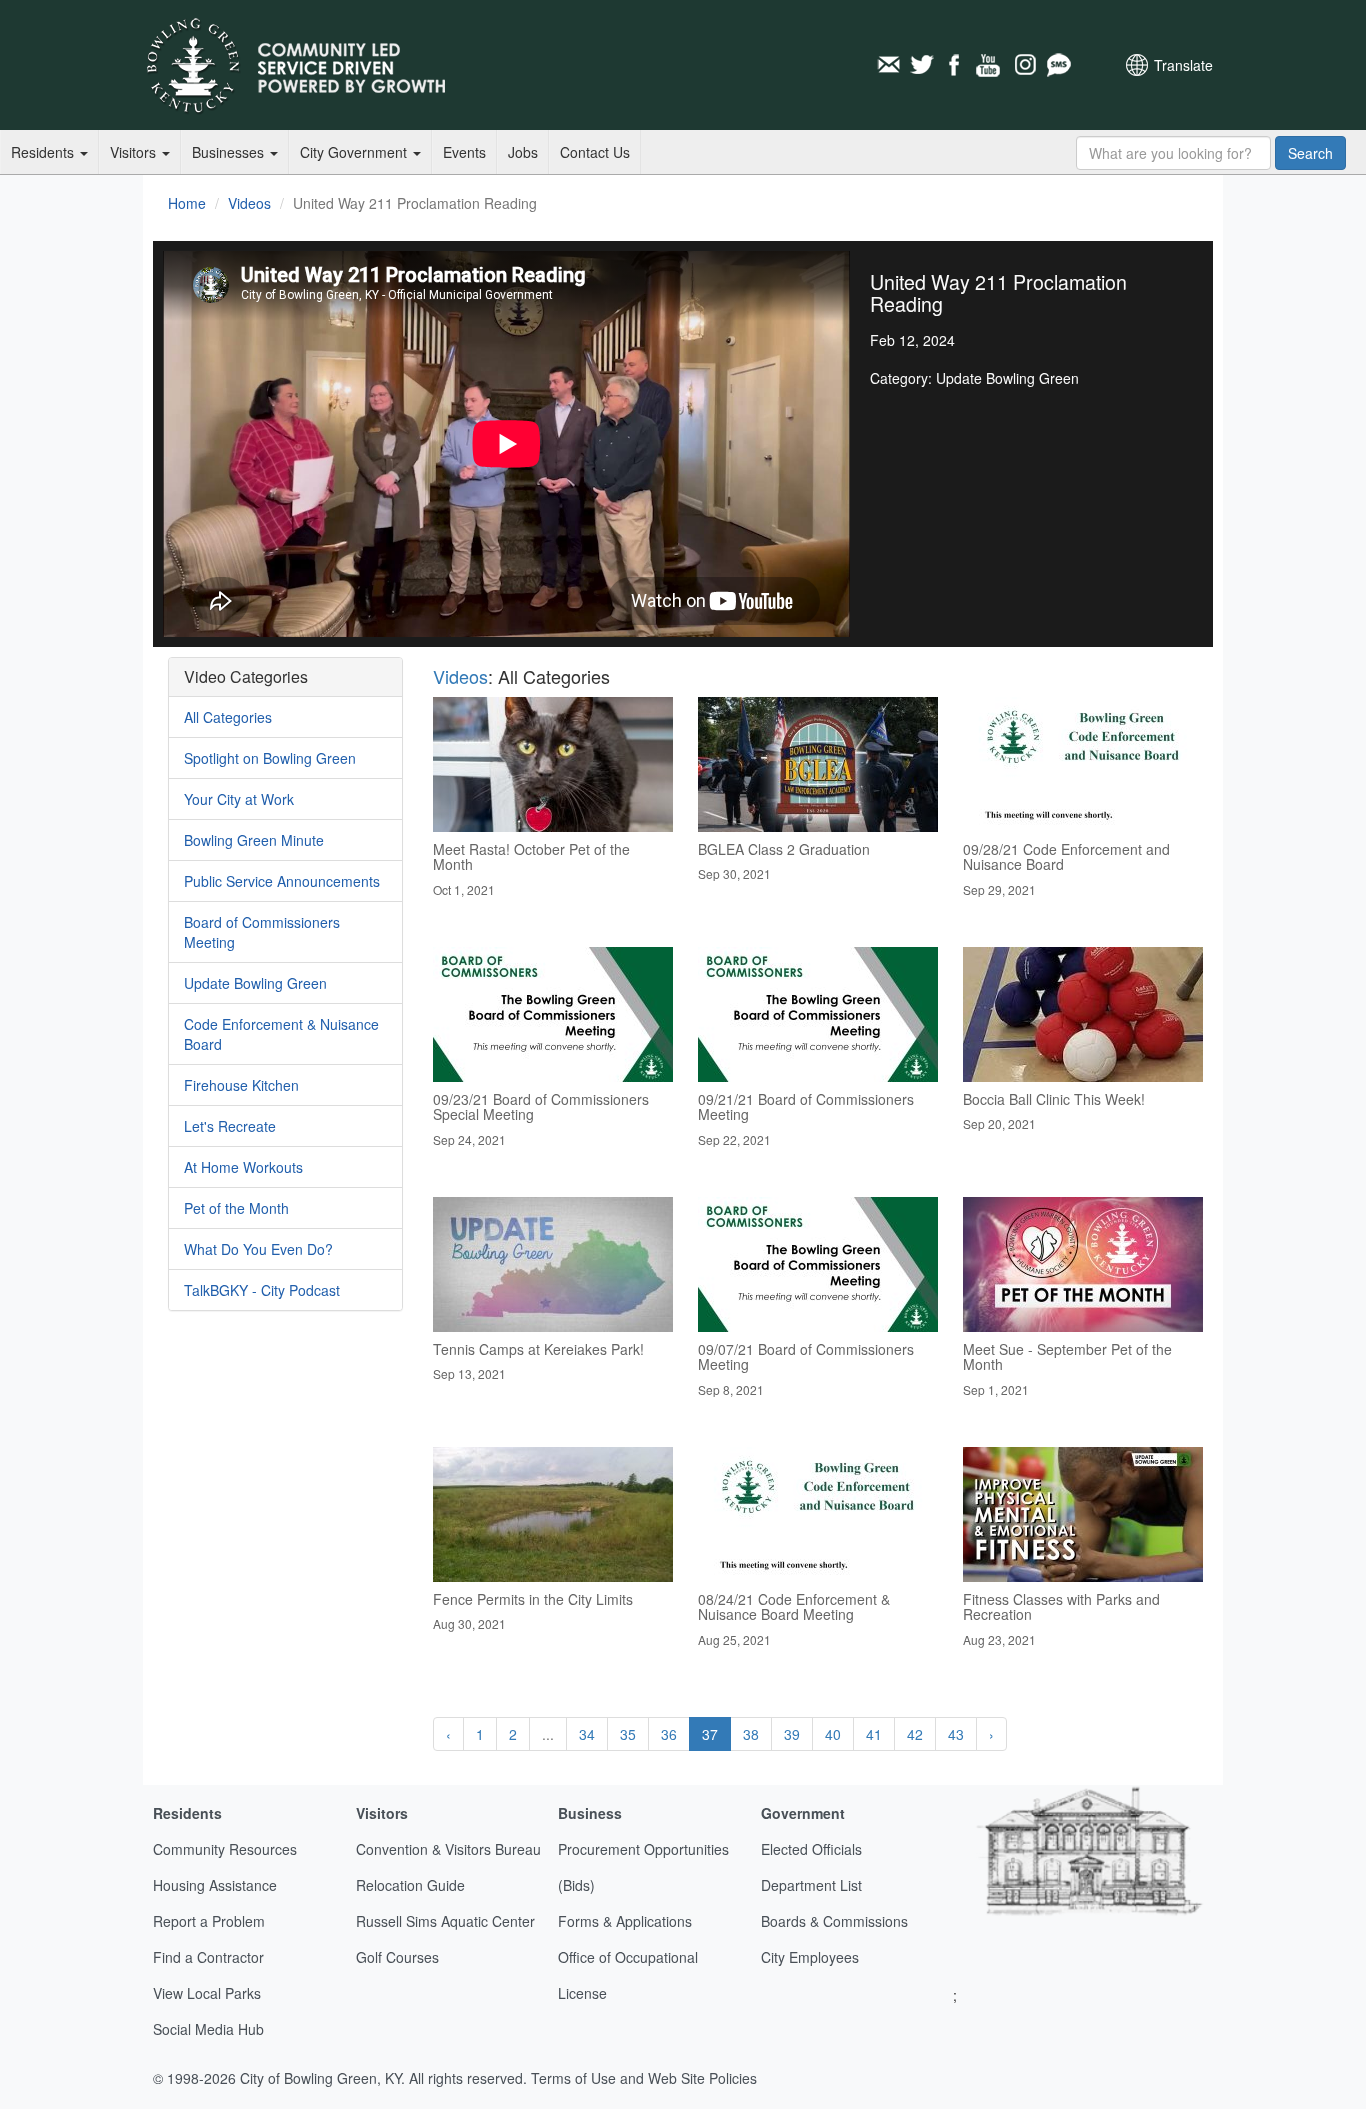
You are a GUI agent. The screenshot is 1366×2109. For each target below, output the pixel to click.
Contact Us (595, 152)
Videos (249, 203)
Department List (811, 1885)
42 (915, 1734)
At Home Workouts (243, 1167)
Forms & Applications (625, 1921)
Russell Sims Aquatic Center (445, 1921)
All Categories (228, 717)
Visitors (135, 152)
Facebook (956, 65)
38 (751, 1734)
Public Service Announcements (282, 881)
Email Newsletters (888, 65)
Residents (44, 152)
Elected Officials (811, 1849)
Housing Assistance (215, 1885)
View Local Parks (207, 1993)
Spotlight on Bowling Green (270, 758)
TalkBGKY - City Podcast (262, 1290)
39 (792, 1734)
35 (628, 1734)
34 (587, 1734)
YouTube (990, 65)
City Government (355, 152)
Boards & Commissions (834, 1921)
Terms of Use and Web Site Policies (644, 2078)
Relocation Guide (410, 1885)
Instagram (1024, 65)
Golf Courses (397, 1957)
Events (464, 152)
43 (956, 1734)
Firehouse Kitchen (241, 1085)
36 (669, 1734)
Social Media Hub (208, 2029)
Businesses (230, 152)
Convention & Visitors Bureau (448, 1849)
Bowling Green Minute (254, 840)
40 (833, 1734)
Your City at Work (239, 799)
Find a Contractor (208, 1957)
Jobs (523, 152)
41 (874, 1734)
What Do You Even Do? (258, 1249)
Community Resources (225, 1849)
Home (187, 203)
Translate (1183, 65)
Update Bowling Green (255, 983)
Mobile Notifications (1058, 65)
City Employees (810, 1957)
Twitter (922, 65)
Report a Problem (209, 1921)
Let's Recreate (230, 1126)
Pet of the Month (236, 1208)
